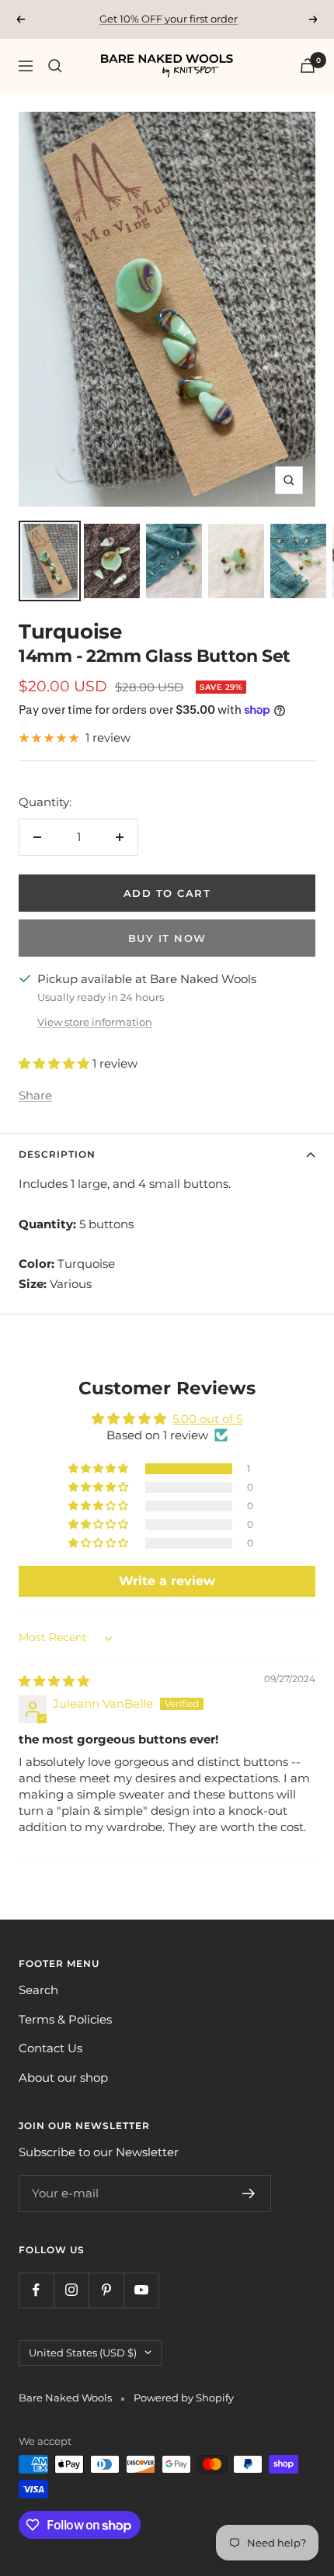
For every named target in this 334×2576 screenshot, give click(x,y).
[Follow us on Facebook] (36, 2290)
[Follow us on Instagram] (71, 2290)
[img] (54, 1681)
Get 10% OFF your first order (169, 19)
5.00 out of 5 (207, 1419)
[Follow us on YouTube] (141, 2290)
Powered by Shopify (184, 2398)
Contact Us (50, 2048)
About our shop (63, 2077)
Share (35, 1095)
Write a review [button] (167, 1581)
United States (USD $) (83, 2353)
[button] (56, 1063)
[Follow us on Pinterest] (106, 2290)
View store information (95, 1022)
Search (38, 1990)
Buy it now (167, 938)
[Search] (55, 66)
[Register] (249, 2193)
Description (57, 1154)
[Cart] (308, 66)
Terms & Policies (65, 2019)
